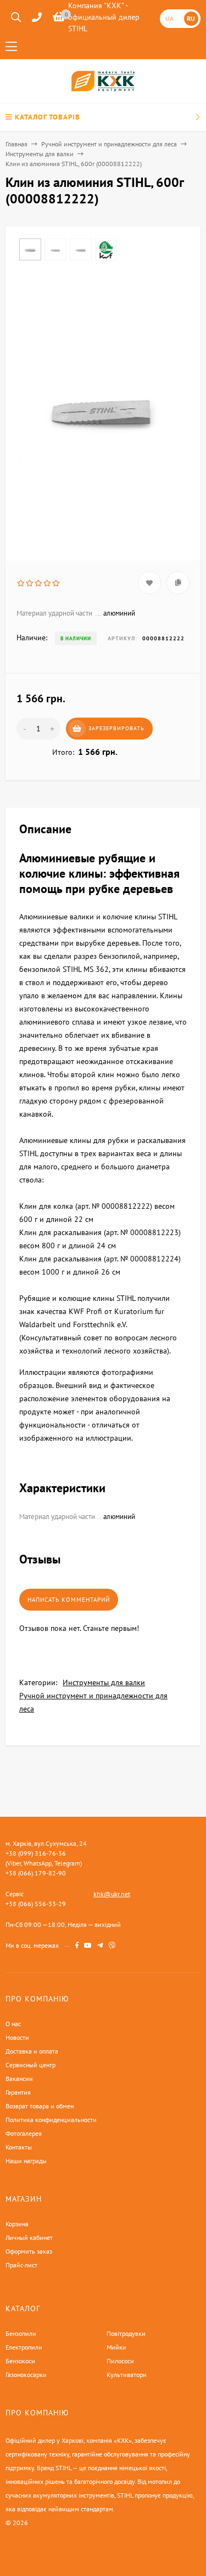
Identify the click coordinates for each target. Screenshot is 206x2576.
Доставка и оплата (32, 2051)
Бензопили (21, 2333)
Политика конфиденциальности (51, 2120)
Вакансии (19, 2079)
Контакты (19, 2147)
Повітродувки (126, 2333)
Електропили (24, 2347)
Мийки (116, 2347)
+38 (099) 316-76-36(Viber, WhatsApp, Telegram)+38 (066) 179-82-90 (44, 1863)
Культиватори (127, 2375)
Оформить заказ (29, 2251)
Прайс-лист (21, 2265)
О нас (13, 2024)
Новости (17, 2037)
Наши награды (26, 2161)
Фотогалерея (24, 2133)
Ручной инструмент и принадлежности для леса (109, 144)
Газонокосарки (26, 2375)
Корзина (17, 2224)
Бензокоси (20, 2361)
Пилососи (120, 2361)
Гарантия (18, 2092)
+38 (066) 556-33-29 (36, 1904)
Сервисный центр (30, 2065)
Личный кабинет (29, 2237)
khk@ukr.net (112, 1894)
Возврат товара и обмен (40, 2106)
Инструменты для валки (40, 154)
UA (169, 18)
